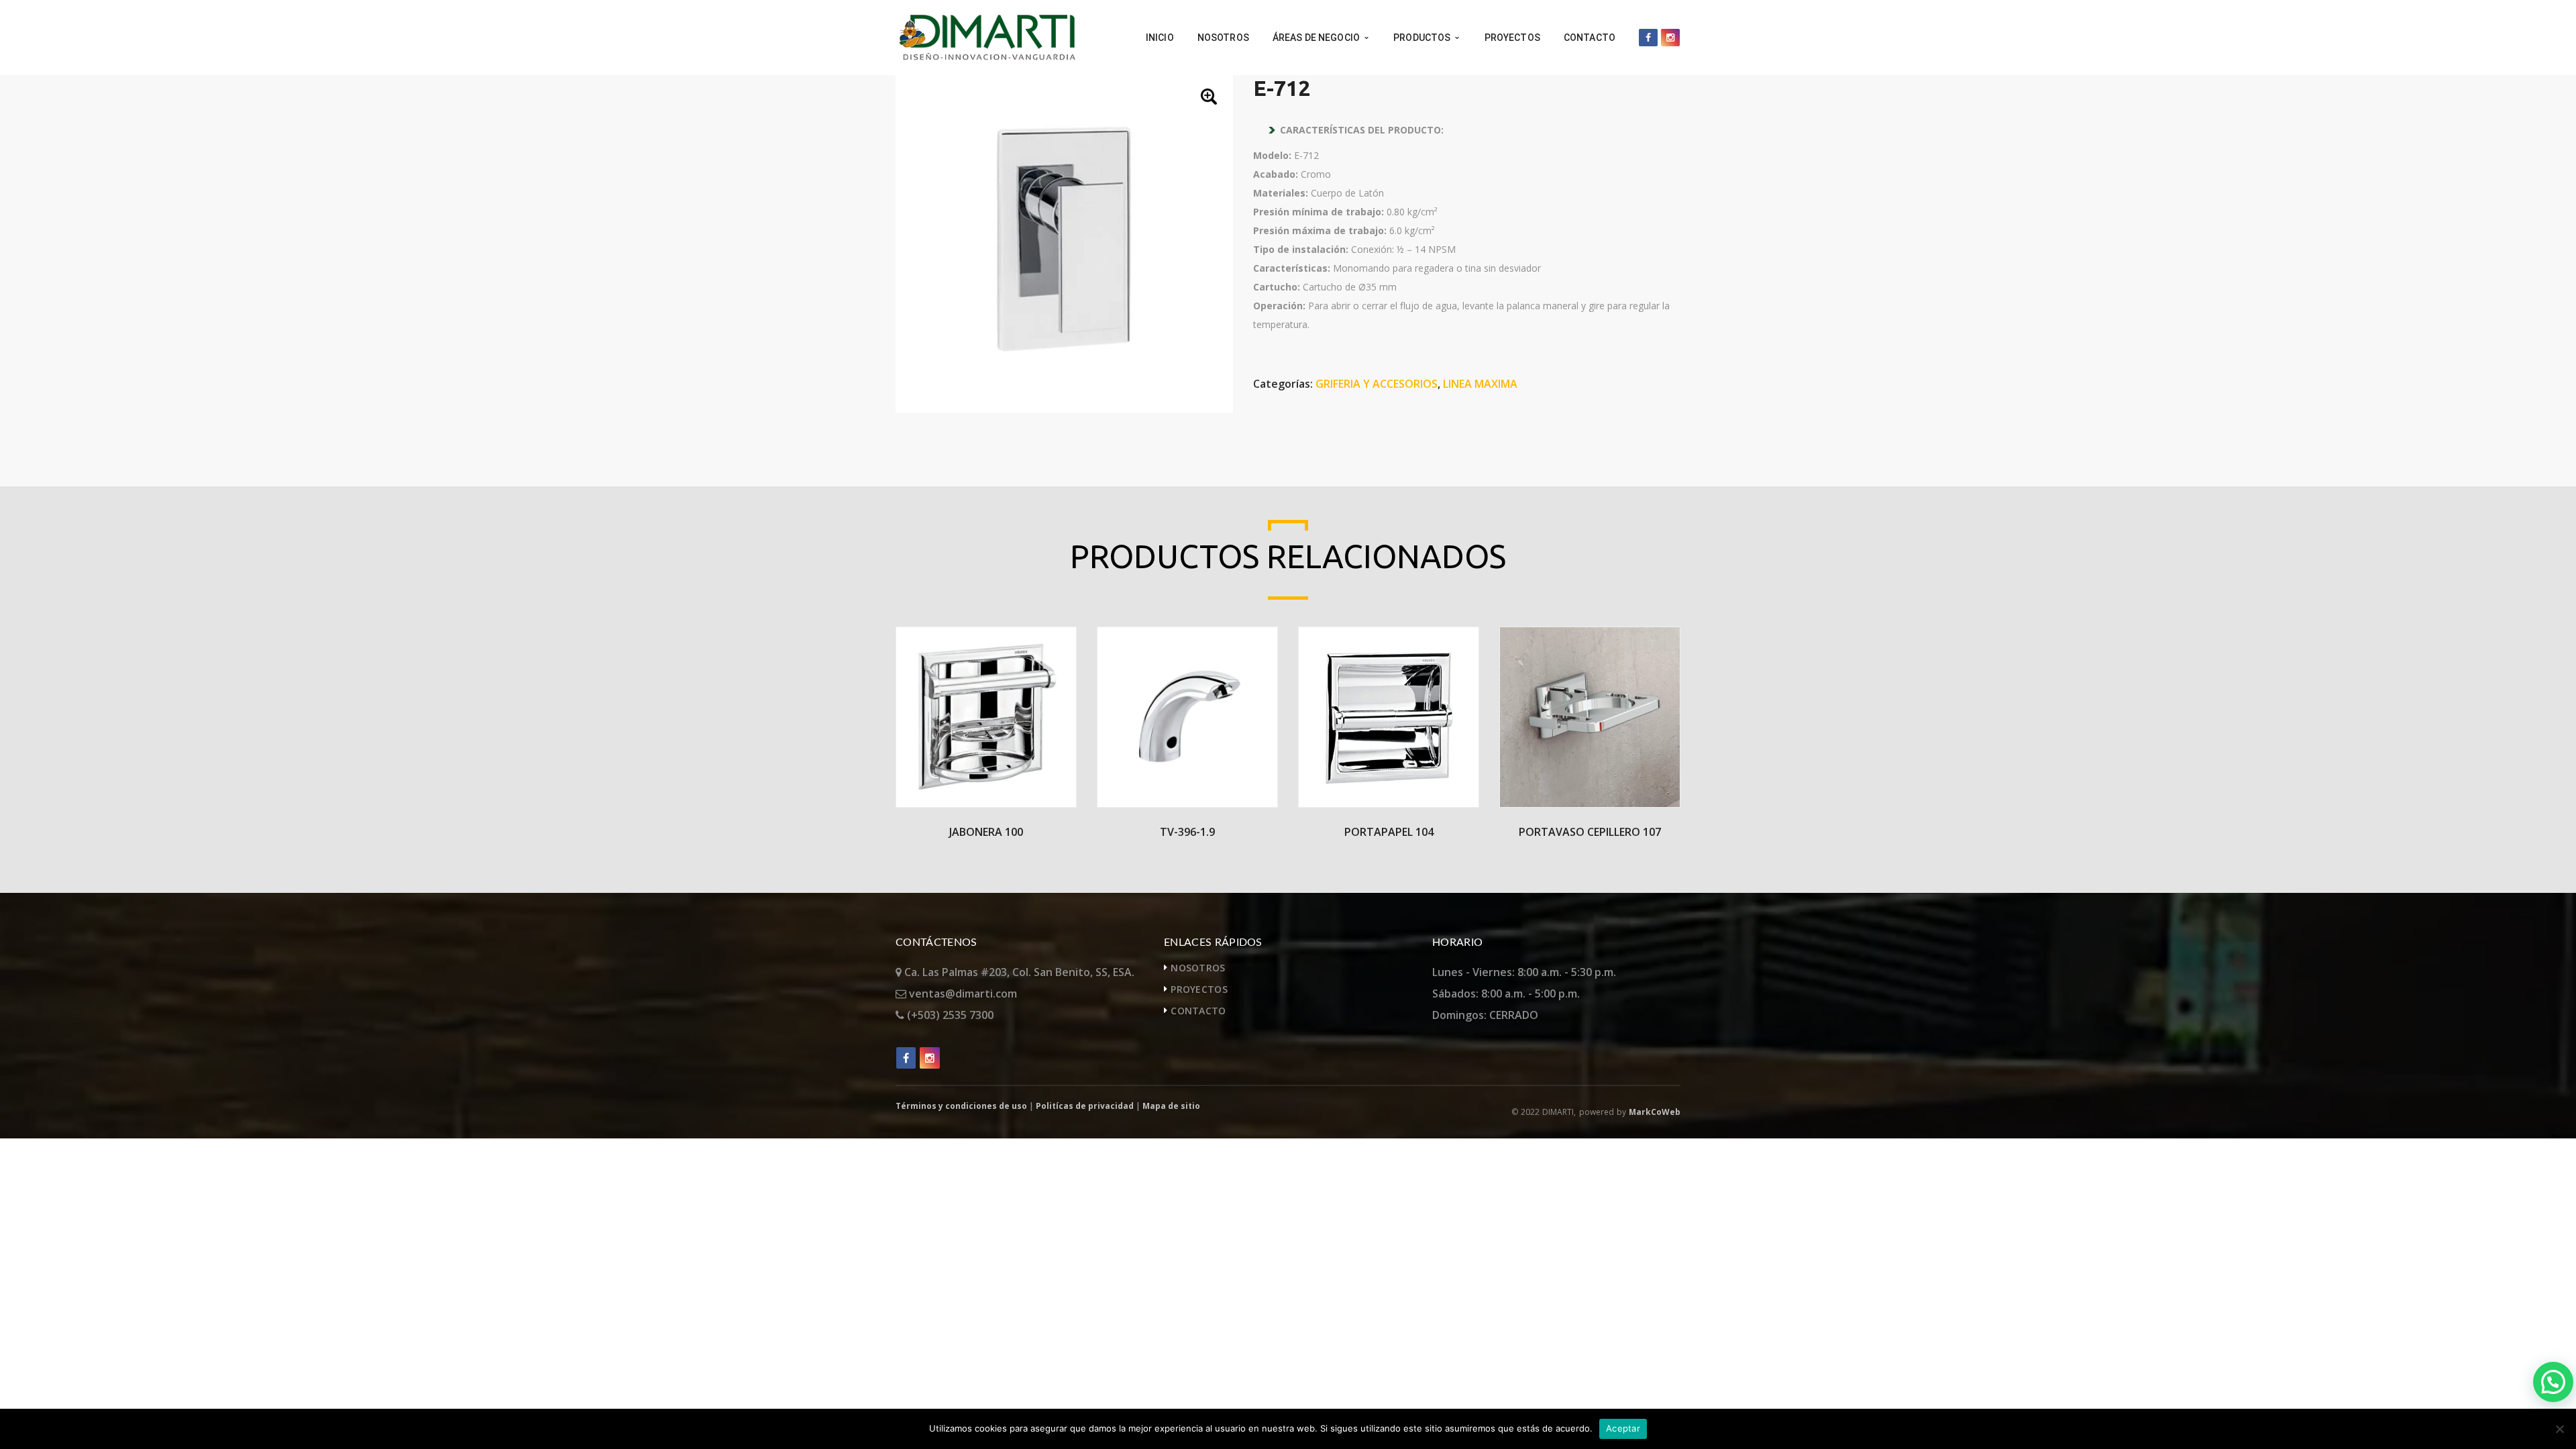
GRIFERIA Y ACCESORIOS (1377, 384)
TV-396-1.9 (1187, 832)
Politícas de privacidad (1085, 1106)
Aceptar (1623, 1428)
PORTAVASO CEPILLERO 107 (1590, 832)
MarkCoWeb (1655, 1112)
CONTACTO (1198, 1011)
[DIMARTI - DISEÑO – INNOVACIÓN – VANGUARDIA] (987, 36)
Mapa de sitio (1171, 1106)
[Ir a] (1648, 38)
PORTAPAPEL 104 (1389, 832)
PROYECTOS (1199, 989)
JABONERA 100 (986, 832)
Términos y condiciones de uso (961, 1106)
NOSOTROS (1198, 968)
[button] (1210, 98)
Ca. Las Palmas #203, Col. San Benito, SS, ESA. (1018, 972)
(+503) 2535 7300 (949, 1015)
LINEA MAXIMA (1480, 384)
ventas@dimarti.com (962, 994)
